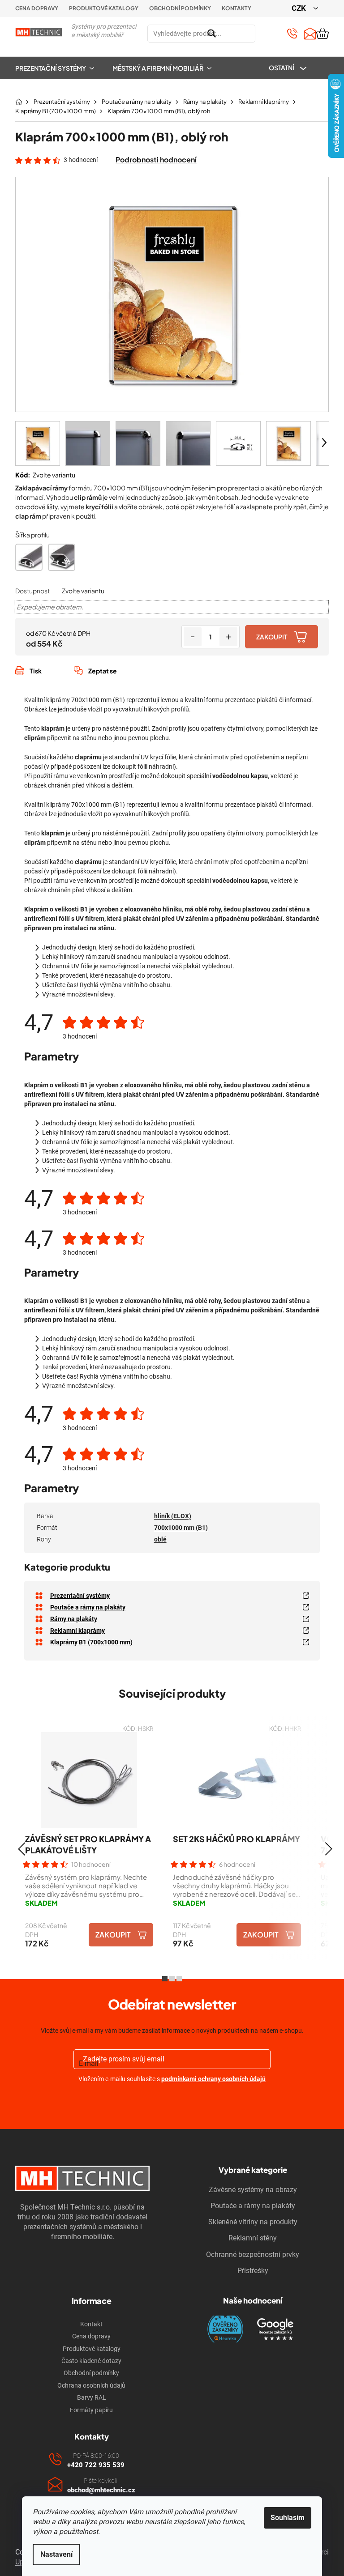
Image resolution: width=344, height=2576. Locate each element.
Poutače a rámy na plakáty (253, 2206)
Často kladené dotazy (91, 2361)
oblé (160, 1539)
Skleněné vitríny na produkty (253, 2222)
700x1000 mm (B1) (181, 1528)
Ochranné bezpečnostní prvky (253, 2255)
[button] (21, 1849)
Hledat (266, 34)
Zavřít (63, 681)
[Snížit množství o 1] (193, 637)
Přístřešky (253, 2271)
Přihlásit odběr (172, 2100)
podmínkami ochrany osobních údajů (213, 2079)
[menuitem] (59, 68)
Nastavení (56, 2554)
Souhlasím (288, 2518)
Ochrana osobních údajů (91, 2385)
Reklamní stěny (253, 2238)
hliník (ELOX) (173, 1516)
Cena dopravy (37, 8)
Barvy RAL (92, 2397)
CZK (300, 8)
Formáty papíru (91, 2410)
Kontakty (236, 8)
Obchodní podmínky (180, 8)
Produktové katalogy (104, 8)
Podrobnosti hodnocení (156, 160)
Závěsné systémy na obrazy (253, 2190)
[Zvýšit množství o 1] (228, 637)
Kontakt (91, 2324)
